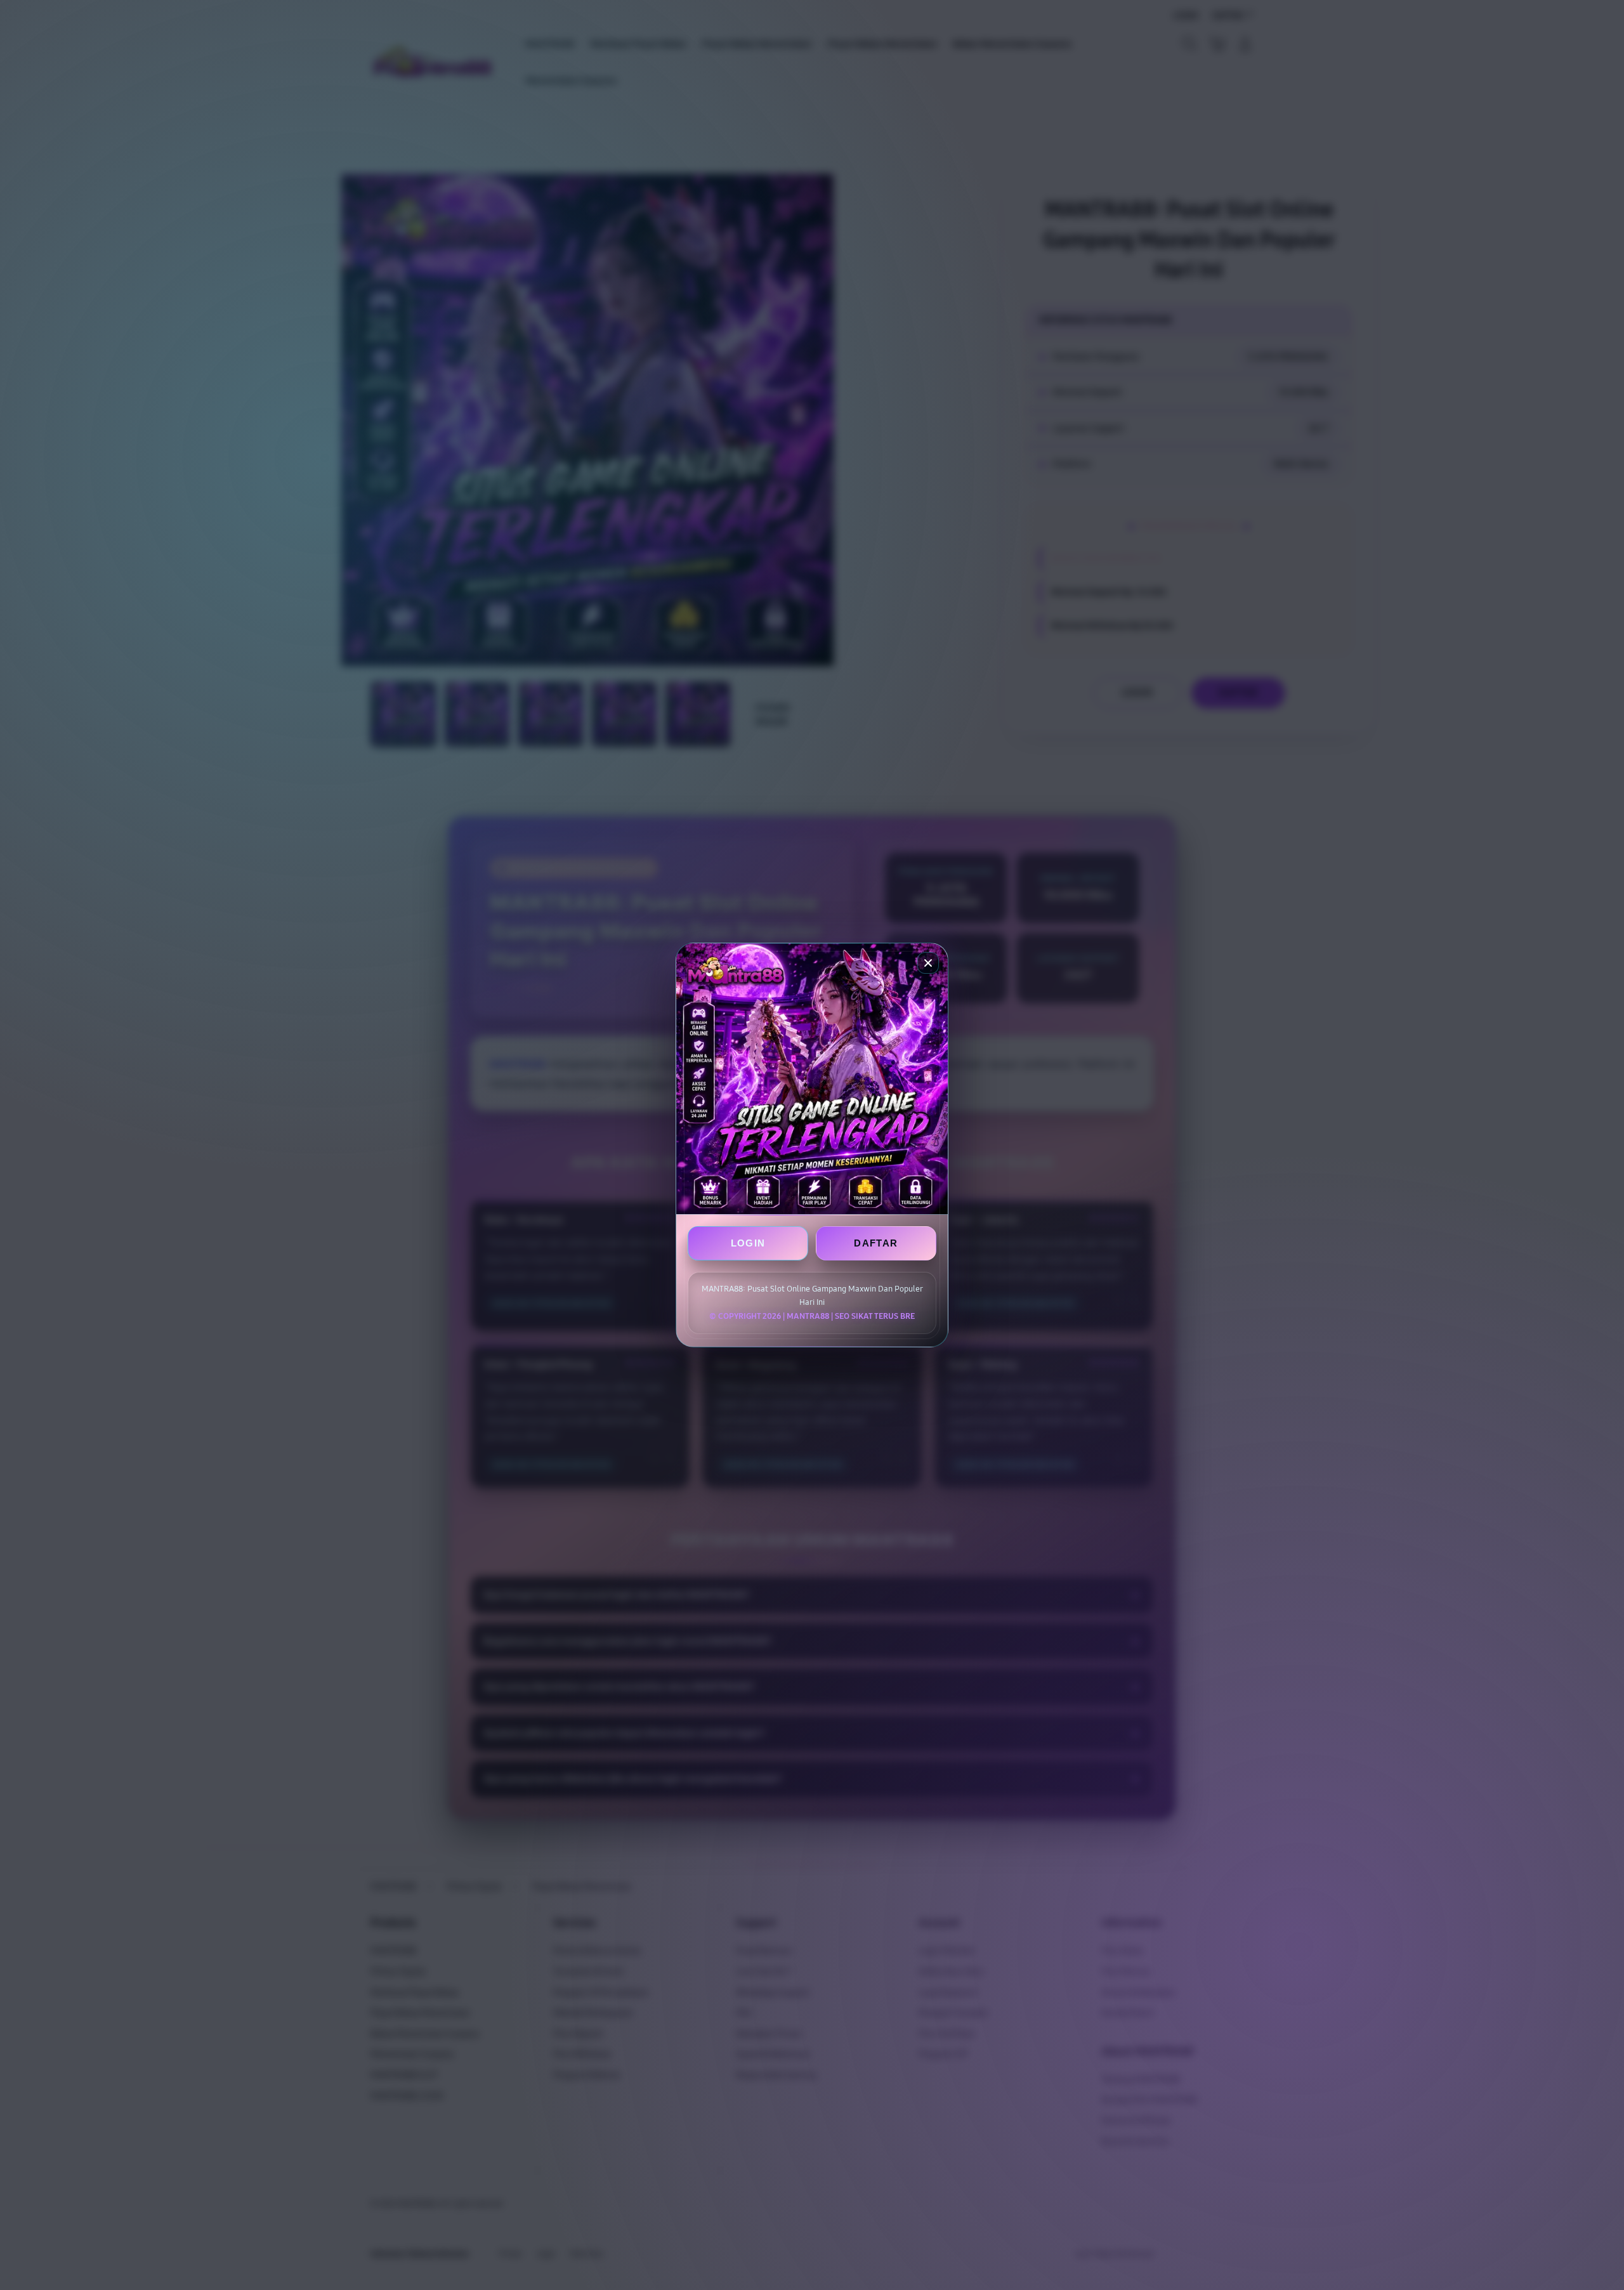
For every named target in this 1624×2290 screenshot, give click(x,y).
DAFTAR (876, 1243)
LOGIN (748, 1243)
